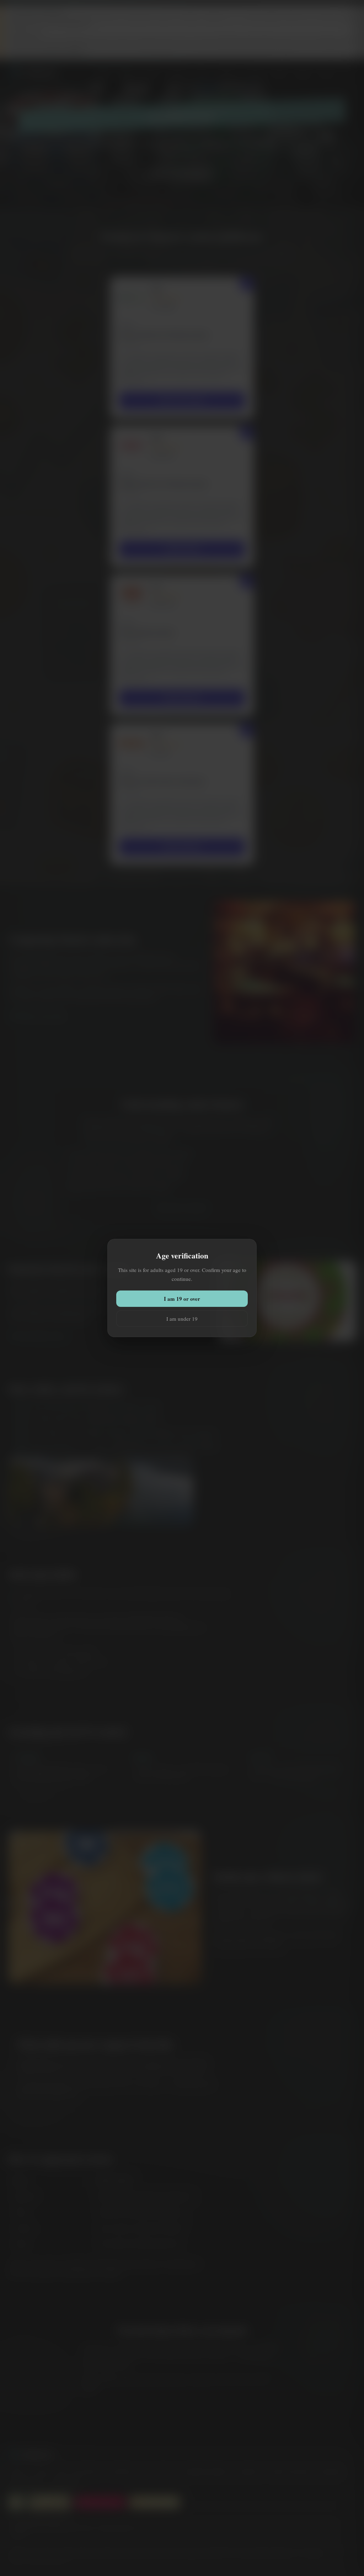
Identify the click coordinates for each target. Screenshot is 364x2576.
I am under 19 (182, 1319)
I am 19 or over (182, 1299)
